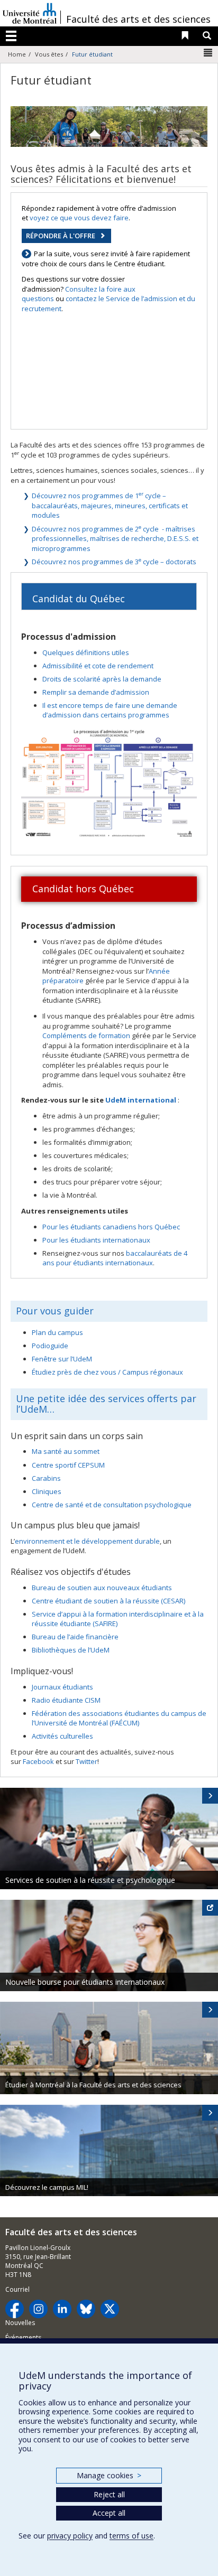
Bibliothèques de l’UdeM (71, 1650)
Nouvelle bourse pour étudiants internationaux (85, 1982)
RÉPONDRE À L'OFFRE (61, 236)
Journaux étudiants (62, 1687)
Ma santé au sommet (66, 1451)
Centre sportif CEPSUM (68, 1465)
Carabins (46, 1478)
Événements (23, 2337)
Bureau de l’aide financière (75, 1637)
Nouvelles (20, 2323)
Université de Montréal (30, 13)
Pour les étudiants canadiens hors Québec (111, 1227)
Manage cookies (109, 2475)
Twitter (87, 1761)
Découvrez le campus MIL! (47, 2187)
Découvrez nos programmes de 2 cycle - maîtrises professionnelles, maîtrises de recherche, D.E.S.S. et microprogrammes (115, 539)
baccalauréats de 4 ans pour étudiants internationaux (115, 1258)
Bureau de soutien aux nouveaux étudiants (102, 1588)
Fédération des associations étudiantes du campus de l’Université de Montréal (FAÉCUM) (119, 1718)
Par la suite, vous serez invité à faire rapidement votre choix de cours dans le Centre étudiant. (106, 259)
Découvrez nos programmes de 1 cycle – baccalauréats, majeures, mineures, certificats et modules (110, 505)
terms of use (131, 2536)
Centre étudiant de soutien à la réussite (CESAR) (108, 1601)
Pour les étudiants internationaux (96, 1240)
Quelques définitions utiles (86, 652)
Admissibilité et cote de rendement (98, 666)
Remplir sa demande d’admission (96, 692)
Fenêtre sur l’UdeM (62, 1359)
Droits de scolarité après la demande (102, 679)
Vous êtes (49, 54)
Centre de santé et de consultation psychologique (112, 1505)
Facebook (38, 1761)
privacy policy (70, 2536)
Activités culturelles (62, 1736)
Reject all (109, 2494)
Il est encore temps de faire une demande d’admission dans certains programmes (110, 710)
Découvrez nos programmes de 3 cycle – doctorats (114, 562)
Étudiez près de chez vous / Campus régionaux (107, 1372)
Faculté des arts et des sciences (138, 19)
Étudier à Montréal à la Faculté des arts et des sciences (93, 2085)
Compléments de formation (86, 1035)
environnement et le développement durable (87, 1541)
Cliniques (47, 1491)
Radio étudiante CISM (66, 1700)
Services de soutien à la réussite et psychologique (90, 1880)
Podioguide (50, 1346)
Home (17, 54)
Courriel (17, 2289)
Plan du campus (57, 1332)
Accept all (109, 2513)
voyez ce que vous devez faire (79, 218)
